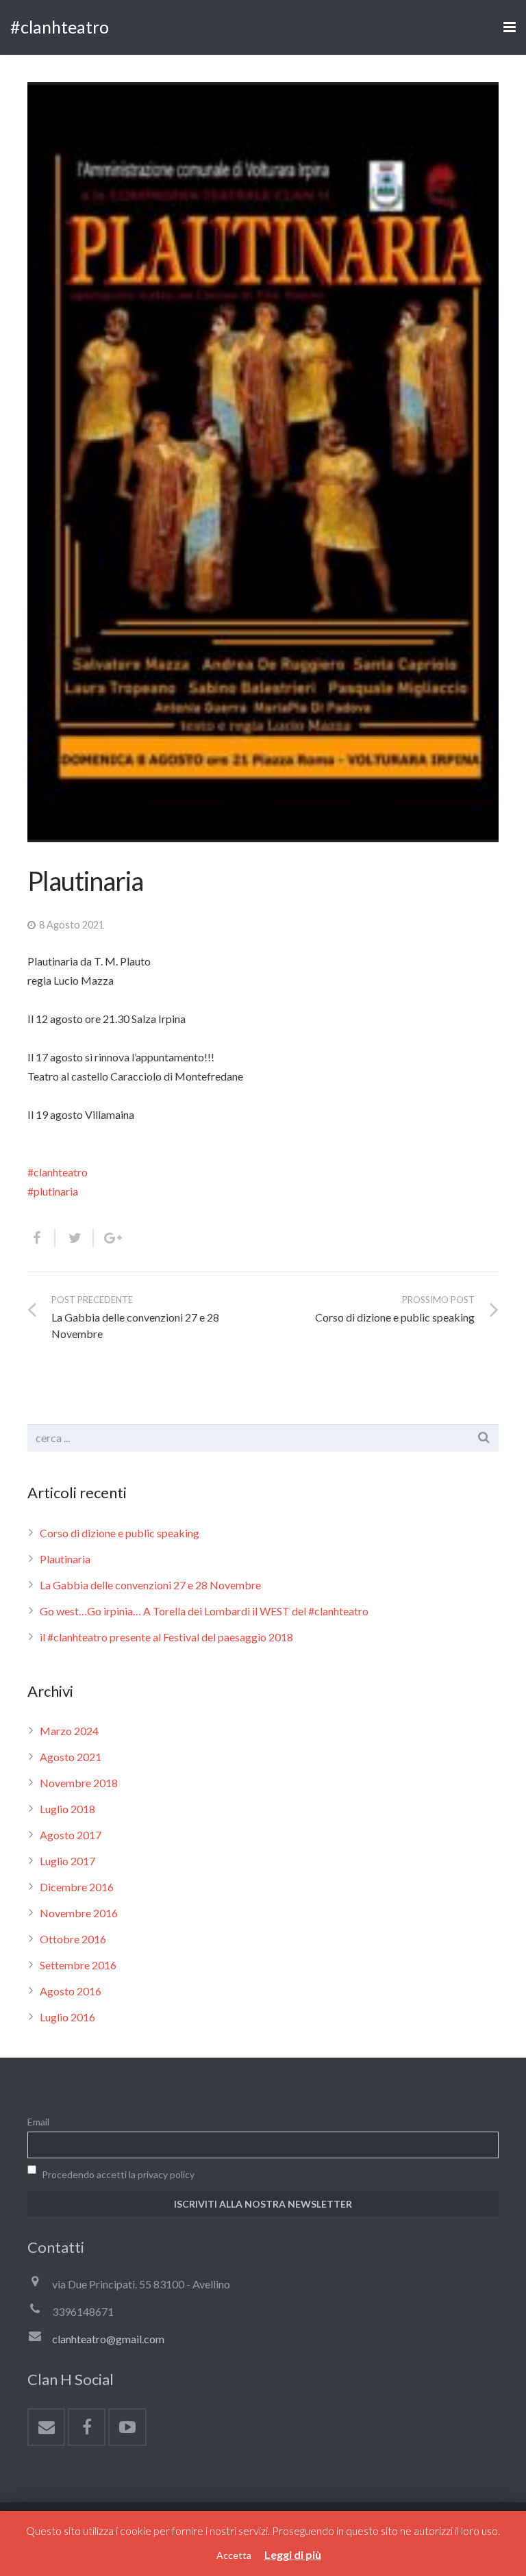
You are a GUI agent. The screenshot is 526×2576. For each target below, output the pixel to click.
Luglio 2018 (67, 1809)
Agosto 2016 (71, 1991)
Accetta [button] (234, 2555)
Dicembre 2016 (77, 1887)
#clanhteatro (60, 27)
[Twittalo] (75, 1238)
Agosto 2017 (71, 1835)
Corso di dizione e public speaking (120, 1533)
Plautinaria (65, 1559)
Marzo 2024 (69, 1731)
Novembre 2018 (79, 1783)
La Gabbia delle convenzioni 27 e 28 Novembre (150, 1585)
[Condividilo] (41, 1238)
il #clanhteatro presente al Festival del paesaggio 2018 (166, 1637)
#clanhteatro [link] (58, 1172)
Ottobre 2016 (73, 1939)
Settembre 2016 (78, 1965)
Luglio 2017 (67, 1861)
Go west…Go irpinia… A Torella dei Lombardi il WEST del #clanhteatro (204, 1611)
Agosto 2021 (71, 1757)
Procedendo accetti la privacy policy (117, 2174)
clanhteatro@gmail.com (108, 2339)
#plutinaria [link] (53, 1191)
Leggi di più (293, 2554)
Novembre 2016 (79, 1913)
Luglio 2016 (67, 2017)
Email (38, 2122)
